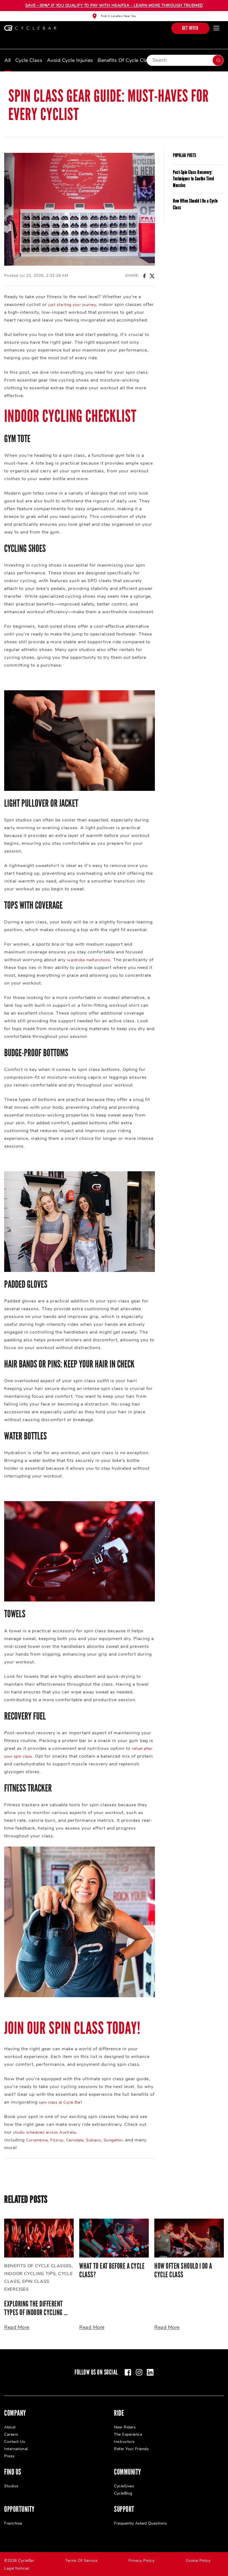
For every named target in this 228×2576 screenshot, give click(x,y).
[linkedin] (150, 2372)
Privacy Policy (141, 2561)
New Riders (125, 2427)
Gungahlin (113, 2140)
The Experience (128, 2434)
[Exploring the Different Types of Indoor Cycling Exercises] (39, 2238)
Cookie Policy (198, 2561)
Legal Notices (17, 2568)
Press (9, 2456)
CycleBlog (123, 2493)
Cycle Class (29, 60)
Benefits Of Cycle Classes (128, 60)
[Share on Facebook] (144, 276)
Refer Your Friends (131, 2449)
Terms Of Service (81, 2561)
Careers (11, 2434)
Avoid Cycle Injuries (70, 60)
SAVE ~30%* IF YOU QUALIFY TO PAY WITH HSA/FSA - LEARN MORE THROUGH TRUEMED (114, 5)
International (16, 2449)
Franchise (13, 2523)
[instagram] (139, 2372)
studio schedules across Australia (44, 2132)
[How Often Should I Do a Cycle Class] (189, 2238)
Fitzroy (57, 2140)
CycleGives (124, 2486)
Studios (11, 2486)
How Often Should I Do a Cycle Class (195, 204)
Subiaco (93, 2140)
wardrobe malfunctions (89, 960)
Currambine (37, 2140)
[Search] (218, 60)
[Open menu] (216, 28)
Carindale (75, 2140)
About (10, 2427)
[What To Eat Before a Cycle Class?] (114, 2238)
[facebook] (128, 2372)
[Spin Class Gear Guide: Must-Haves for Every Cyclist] (80, 209)
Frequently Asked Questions (140, 2523)
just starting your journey (72, 305)
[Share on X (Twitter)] (152, 276)
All (8, 60)
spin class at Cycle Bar (60, 2102)
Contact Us (15, 2442)
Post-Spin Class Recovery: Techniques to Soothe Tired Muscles (193, 179)
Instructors (124, 2442)
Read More (17, 2327)
